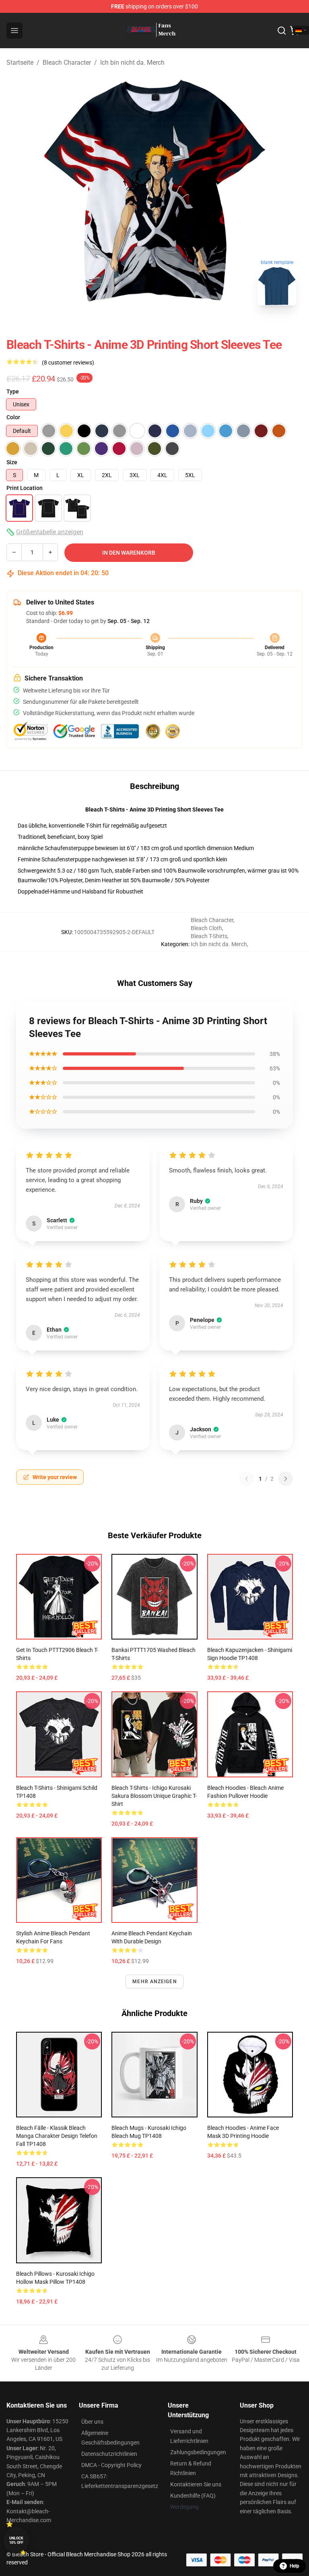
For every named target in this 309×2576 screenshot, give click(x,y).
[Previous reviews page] (247, 1479)
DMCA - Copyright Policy (111, 2465)
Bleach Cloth (206, 928)
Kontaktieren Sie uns (196, 2484)
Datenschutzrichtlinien (109, 2454)
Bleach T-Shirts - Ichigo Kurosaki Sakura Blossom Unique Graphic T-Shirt (154, 1796)
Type (13, 391)
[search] (282, 31)
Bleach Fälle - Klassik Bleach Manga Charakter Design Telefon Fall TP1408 (57, 2136)
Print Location (25, 488)
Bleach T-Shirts (209, 936)
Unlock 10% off (16, 2540)
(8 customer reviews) (68, 363)
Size (12, 462)
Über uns (92, 2422)
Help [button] (295, 2566)
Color (13, 417)
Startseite (20, 63)
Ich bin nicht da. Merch (132, 63)
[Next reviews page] (286, 1479)
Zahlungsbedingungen (198, 2452)
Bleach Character (67, 63)
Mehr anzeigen (154, 1982)
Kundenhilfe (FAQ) (193, 2496)
